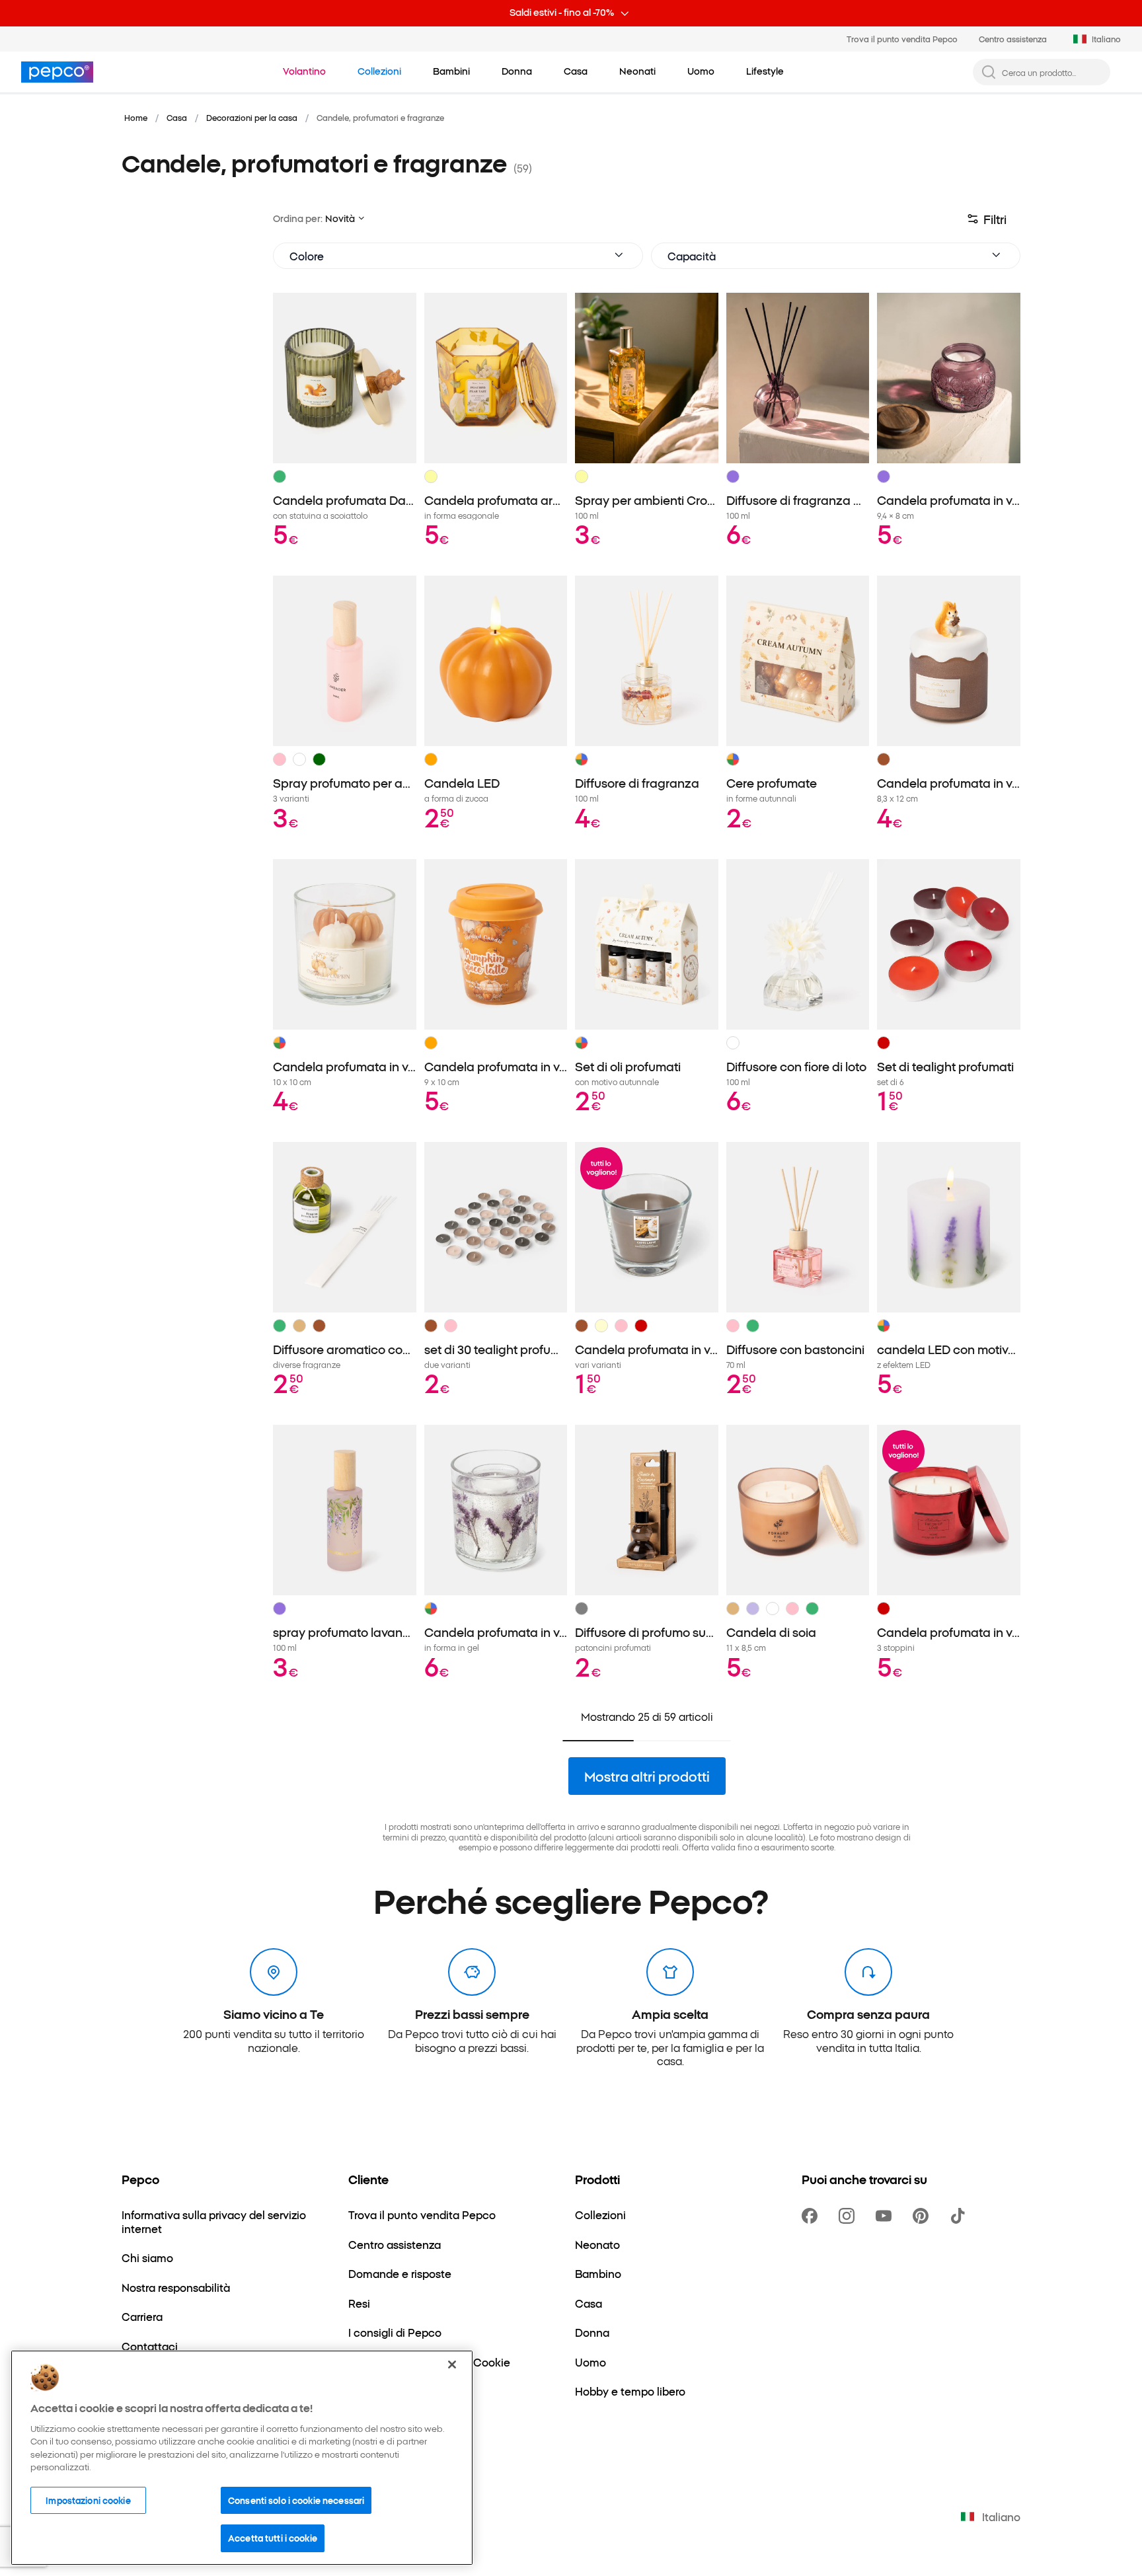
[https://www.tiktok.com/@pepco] (960, 2216)
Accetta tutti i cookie (273, 2538)
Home (136, 117)
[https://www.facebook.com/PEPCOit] (812, 2216)
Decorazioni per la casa (252, 117)
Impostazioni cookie (88, 2500)
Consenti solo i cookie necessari (296, 2500)
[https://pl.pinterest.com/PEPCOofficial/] (923, 2216)
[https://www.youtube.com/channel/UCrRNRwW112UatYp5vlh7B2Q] (886, 2216)
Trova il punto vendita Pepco (902, 39)
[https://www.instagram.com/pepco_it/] (849, 2216)
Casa (177, 117)
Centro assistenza (1013, 39)
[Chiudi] (452, 2365)
